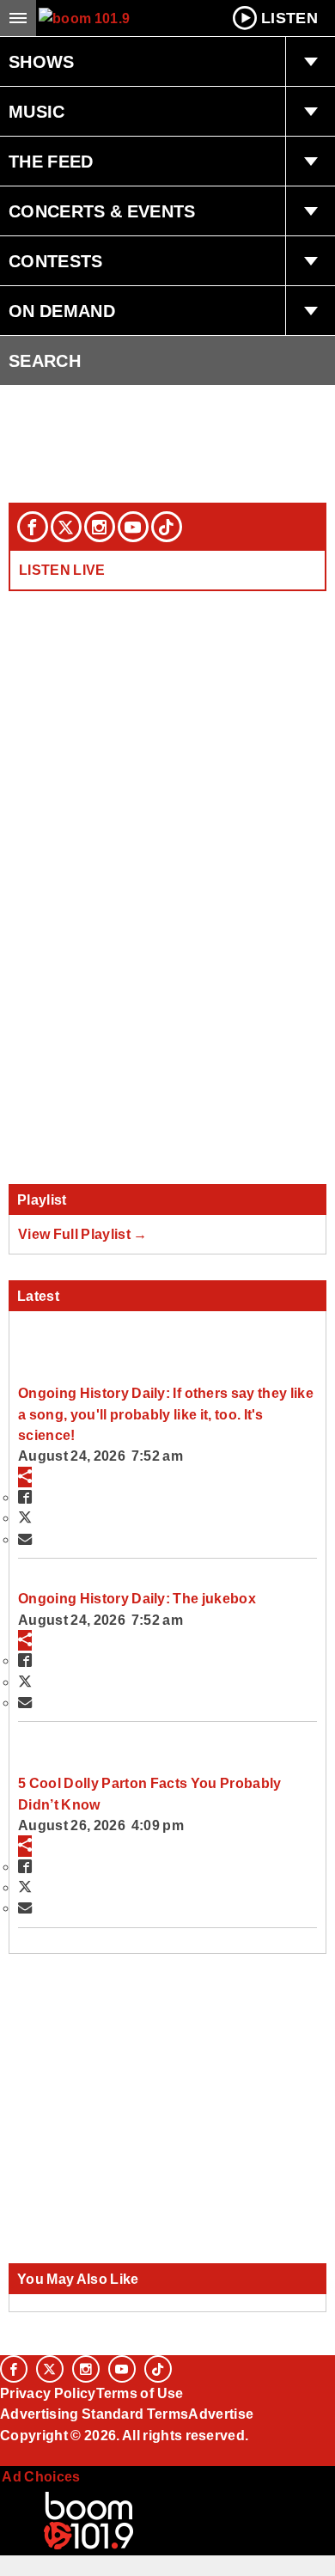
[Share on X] (25, 1517)
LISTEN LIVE (62, 570)
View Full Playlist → (83, 1234)
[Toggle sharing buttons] (25, 1477)
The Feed (51, 162)
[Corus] (3, 2458)
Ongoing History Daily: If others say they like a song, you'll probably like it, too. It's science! (166, 1414)
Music (37, 112)
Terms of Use (140, 2393)
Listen (289, 18)
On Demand (62, 311)
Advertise (221, 2414)
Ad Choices (40, 2476)
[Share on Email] (25, 1539)
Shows (42, 62)
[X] (66, 527)
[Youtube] (133, 527)
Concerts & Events (102, 211)
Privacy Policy (48, 2393)
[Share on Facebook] (25, 1497)
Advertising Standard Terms (94, 2414)
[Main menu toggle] (18, 18)
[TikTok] (167, 527)
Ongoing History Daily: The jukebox (137, 1598)
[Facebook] (33, 527)
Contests (56, 261)
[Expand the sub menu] (310, 62)
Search (45, 361)
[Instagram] (100, 527)
